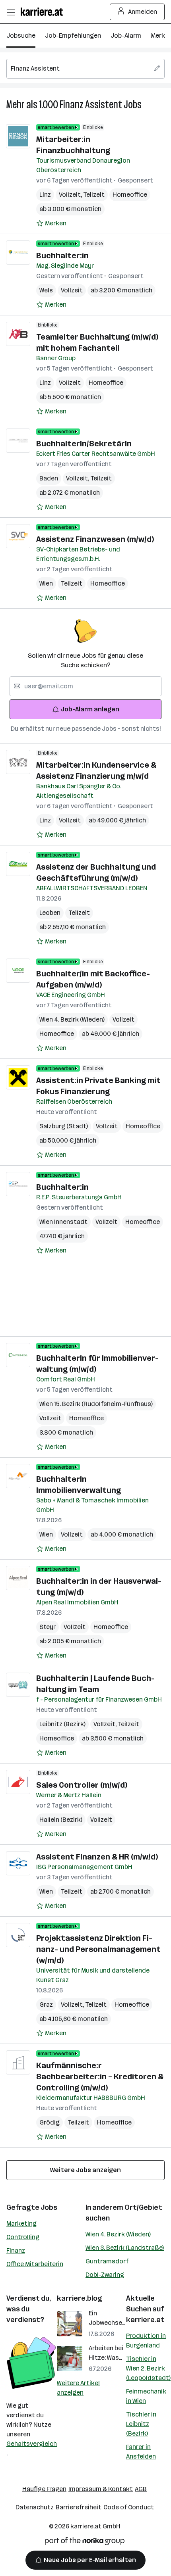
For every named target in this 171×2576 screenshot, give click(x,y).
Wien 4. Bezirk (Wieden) (118, 2234)
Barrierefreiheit (79, 2507)
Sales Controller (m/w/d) (82, 1785)
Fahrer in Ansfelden (141, 2452)
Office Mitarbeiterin (35, 2264)
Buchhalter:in (62, 255)
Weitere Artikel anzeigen (78, 2388)
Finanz (16, 2250)
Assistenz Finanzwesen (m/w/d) (95, 539)
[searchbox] (85, 69)
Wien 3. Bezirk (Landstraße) (125, 2248)
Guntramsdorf (107, 2261)
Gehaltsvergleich (32, 2444)
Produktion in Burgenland (146, 2341)
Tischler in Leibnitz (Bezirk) (141, 2424)
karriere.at (145, 2320)
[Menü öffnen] (11, 12)
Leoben (50, 913)
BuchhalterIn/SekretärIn (84, 444)
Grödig (50, 2122)
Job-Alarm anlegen (90, 709)
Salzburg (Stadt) (64, 1126)
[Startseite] (44, 12)
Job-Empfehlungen (73, 36)
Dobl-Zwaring (105, 2275)
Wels (46, 290)
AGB (141, 2489)
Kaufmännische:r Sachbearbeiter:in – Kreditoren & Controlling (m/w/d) (100, 2077)
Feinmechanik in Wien (146, 2396)
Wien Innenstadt (63, 1222)
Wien (46, 583)
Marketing (21, 2224)
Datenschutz (35, 2507)
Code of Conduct (129, 2507)
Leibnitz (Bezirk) (62, 1724)
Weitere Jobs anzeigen (85, 2170)
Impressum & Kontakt (101, 2489)
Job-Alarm (126, 36)
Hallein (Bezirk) (61, 1820)
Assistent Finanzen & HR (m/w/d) (97, 1857)
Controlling (23, 2237)
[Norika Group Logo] (85, 2542)
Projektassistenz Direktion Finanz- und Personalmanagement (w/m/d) (98, 1949)
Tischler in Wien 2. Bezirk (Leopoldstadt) (148, 2368)
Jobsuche (21, 36)
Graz (46, 2005)
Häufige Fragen (44, 2489)
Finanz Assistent (91, 105)
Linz (45, 195)
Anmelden (143, 12)
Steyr (48, 1627)
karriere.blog (80, 2298)
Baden (49, 478)
